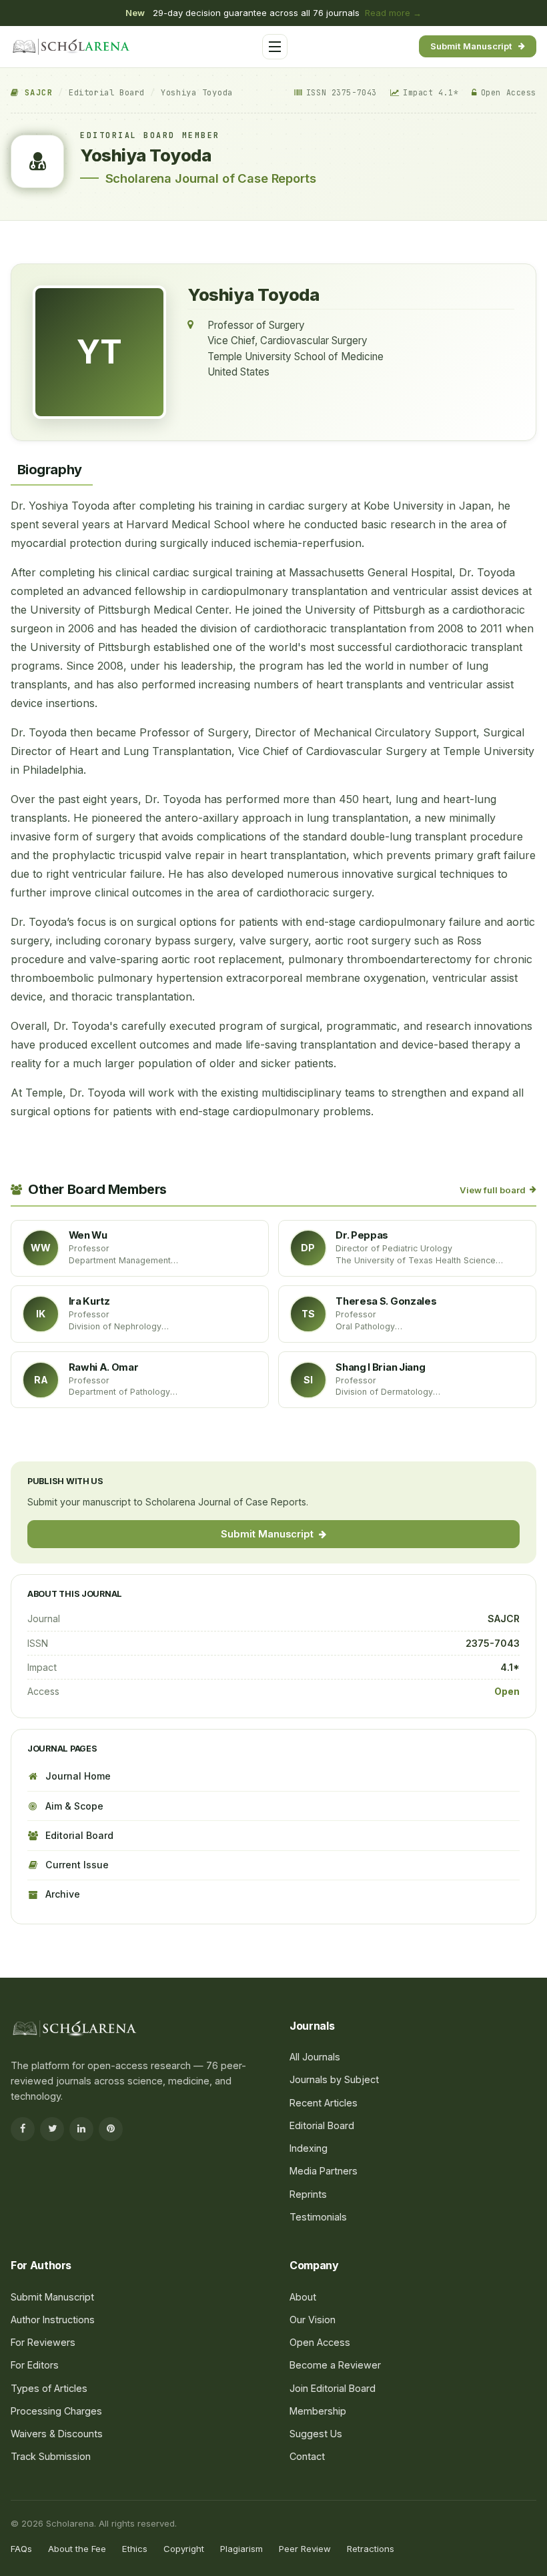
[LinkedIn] (81, 2129)
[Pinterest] (111, 2129)
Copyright (184, 2549)
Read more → (393, 13)
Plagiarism (241, 2549)
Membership (318, 2411)
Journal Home (78, 1776)
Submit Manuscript (471, 46)
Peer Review (305, 2549)
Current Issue (77, 1865)
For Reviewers (57, 341)
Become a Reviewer (335, 2365)
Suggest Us (316, 2434)
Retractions (371, 2549)
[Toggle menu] (275, 47)
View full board (493, 1190)
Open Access (320, 2342)
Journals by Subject (69, 220)
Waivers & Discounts (57, 2434)
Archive (63, 1894)
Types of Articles (49, 2388)
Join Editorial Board (333, 2388)
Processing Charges (70, 367)
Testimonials (318, 2217)
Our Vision (313, 2320)
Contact (307, 2456)
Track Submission (51, 2456)
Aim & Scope (74, 1806)
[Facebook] (23, 2129)
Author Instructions (53, 2320)
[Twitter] (52, 2129)
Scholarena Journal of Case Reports (211, 178)
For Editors (50, 315)
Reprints (308, 2194)
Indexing (309, 2148)
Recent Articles (324, 2103)
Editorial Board (107, 93)
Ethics (135, 2549)
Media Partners (324, 2171)
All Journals (52, 194)
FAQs (21, 2549)
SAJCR (36, 93)
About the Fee (77, 2549)
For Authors (52, 288)
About (303, 2297)
